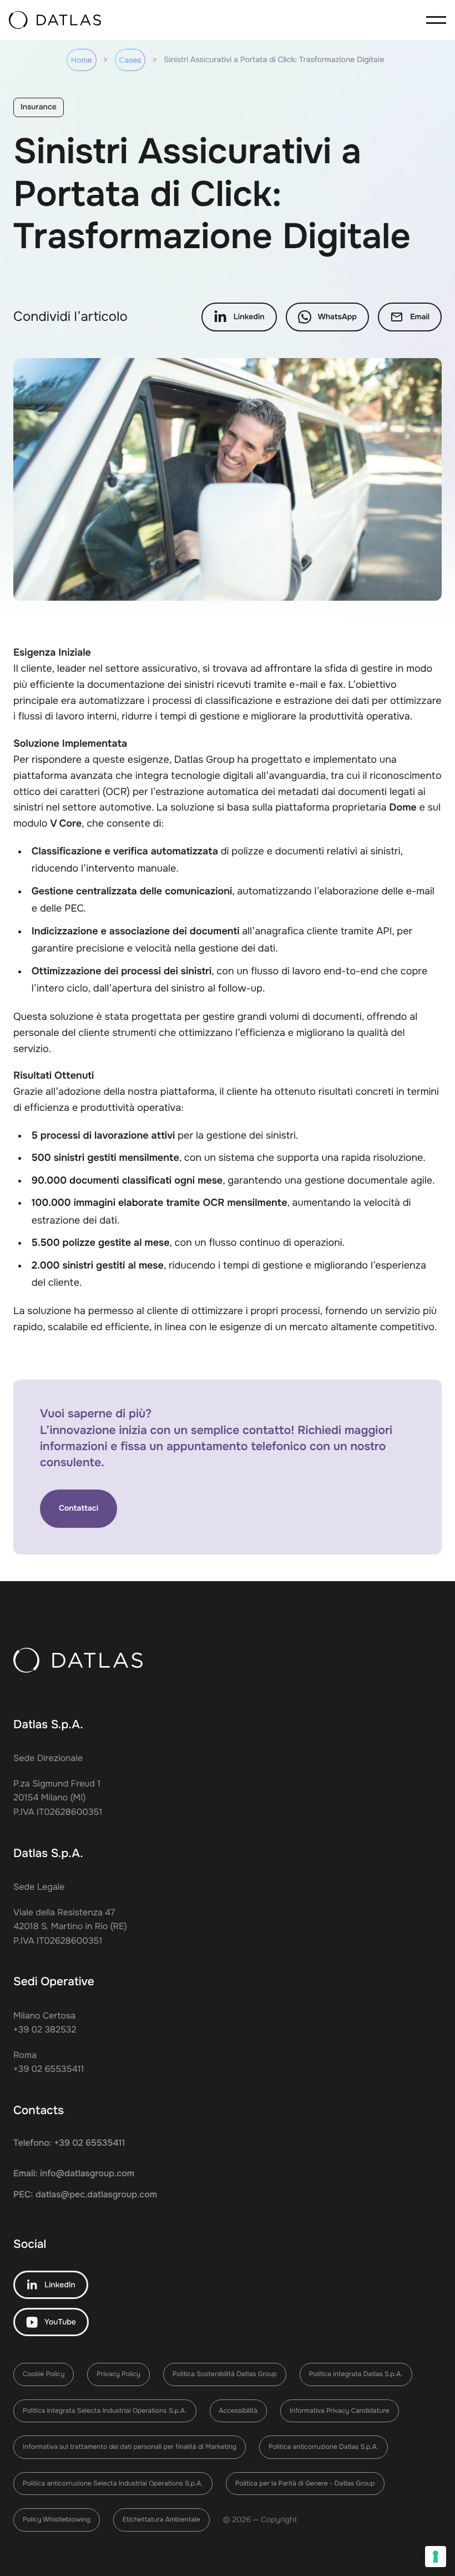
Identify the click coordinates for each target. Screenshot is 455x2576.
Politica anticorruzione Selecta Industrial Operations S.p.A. (113, 2483)
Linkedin (249, 317)
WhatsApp (337, 317)
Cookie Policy (44, 2374)
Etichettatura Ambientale (161, 2519)
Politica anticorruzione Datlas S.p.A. (323, 2447)
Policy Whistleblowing (57, 2519)
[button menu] (433, 20)
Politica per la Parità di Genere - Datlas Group (305, 2483)
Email (420, 317)
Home (82, 61)
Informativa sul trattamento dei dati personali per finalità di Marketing (130, 2447)
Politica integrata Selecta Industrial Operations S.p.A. (105, 2411)
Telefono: (69, 2143)
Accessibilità (238, 2411)
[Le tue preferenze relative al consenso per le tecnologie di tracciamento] (436, 2557)
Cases (130, 61)
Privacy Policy (118, 2374)
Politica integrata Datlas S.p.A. (356, 2374)
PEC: (85, 2194)
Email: (74, 2173)
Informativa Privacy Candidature (340, 2411)
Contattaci (79, 1508)
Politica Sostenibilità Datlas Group (225, 2374)
